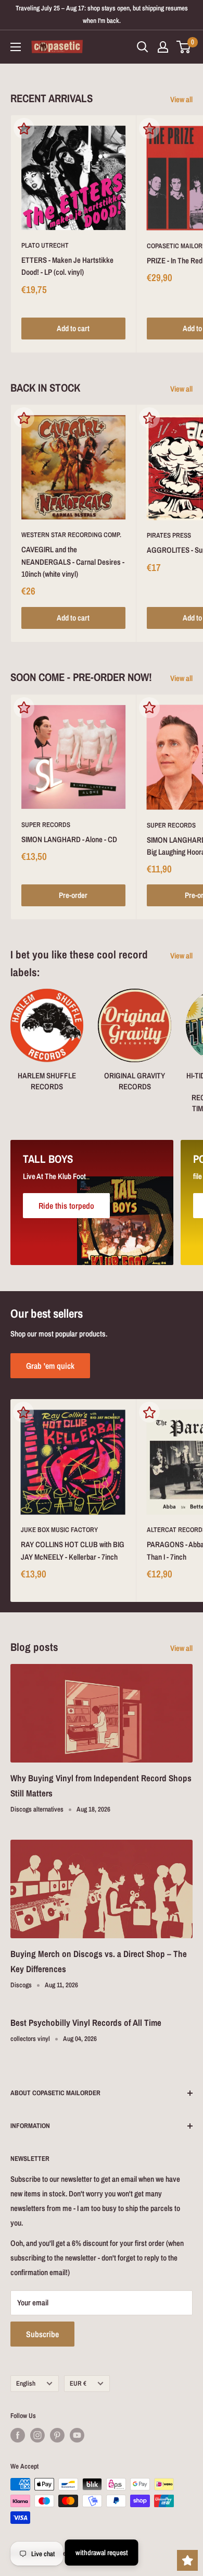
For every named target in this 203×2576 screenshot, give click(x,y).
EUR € (78, 2383)
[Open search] (143, 47)
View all (181, 99)
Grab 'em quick (50, 1366)
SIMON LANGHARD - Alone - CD (69, 839)
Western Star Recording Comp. (71, 535)
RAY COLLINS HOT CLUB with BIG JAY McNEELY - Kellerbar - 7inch (73, 1550)
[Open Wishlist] (187, 2560)
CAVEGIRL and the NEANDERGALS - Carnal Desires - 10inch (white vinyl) (73, 562)
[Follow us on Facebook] (18, 2435)
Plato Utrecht (45, 245)
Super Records (46, 825)
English (26, 2383)
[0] (184, 47)
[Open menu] (16, 47)
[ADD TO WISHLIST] (24, 128)
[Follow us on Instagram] (37, 2435)
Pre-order (73, 895)
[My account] (163, 47)
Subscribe (42, 2334)
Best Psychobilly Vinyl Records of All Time (86, 2022)
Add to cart (73, 328)
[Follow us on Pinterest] (57, 2435)
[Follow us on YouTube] (77, 2435)
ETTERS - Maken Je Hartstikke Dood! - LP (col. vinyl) (67, 266)
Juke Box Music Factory (59, 1530)
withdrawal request (102, 2553)
